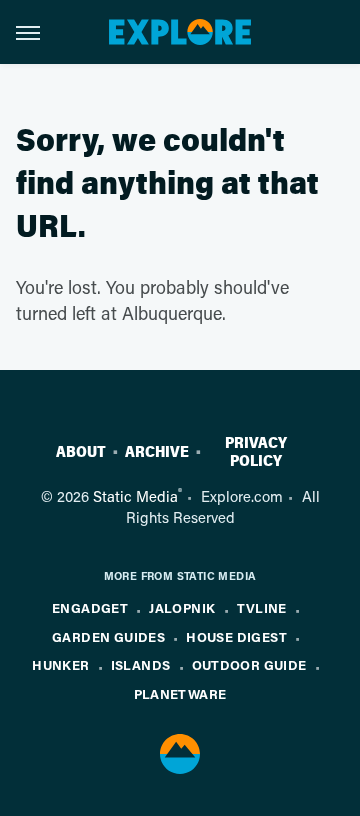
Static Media (135, 496)
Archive (157, 452)
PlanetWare (180, 693)
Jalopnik (182, 607)
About (81, 452)
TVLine (262, 607)
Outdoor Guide (249, 664)
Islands (141, 664)
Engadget (90, 607)
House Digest (236, 636)
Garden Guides (108, 636)
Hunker (60, 664)
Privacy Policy (256, 452)
